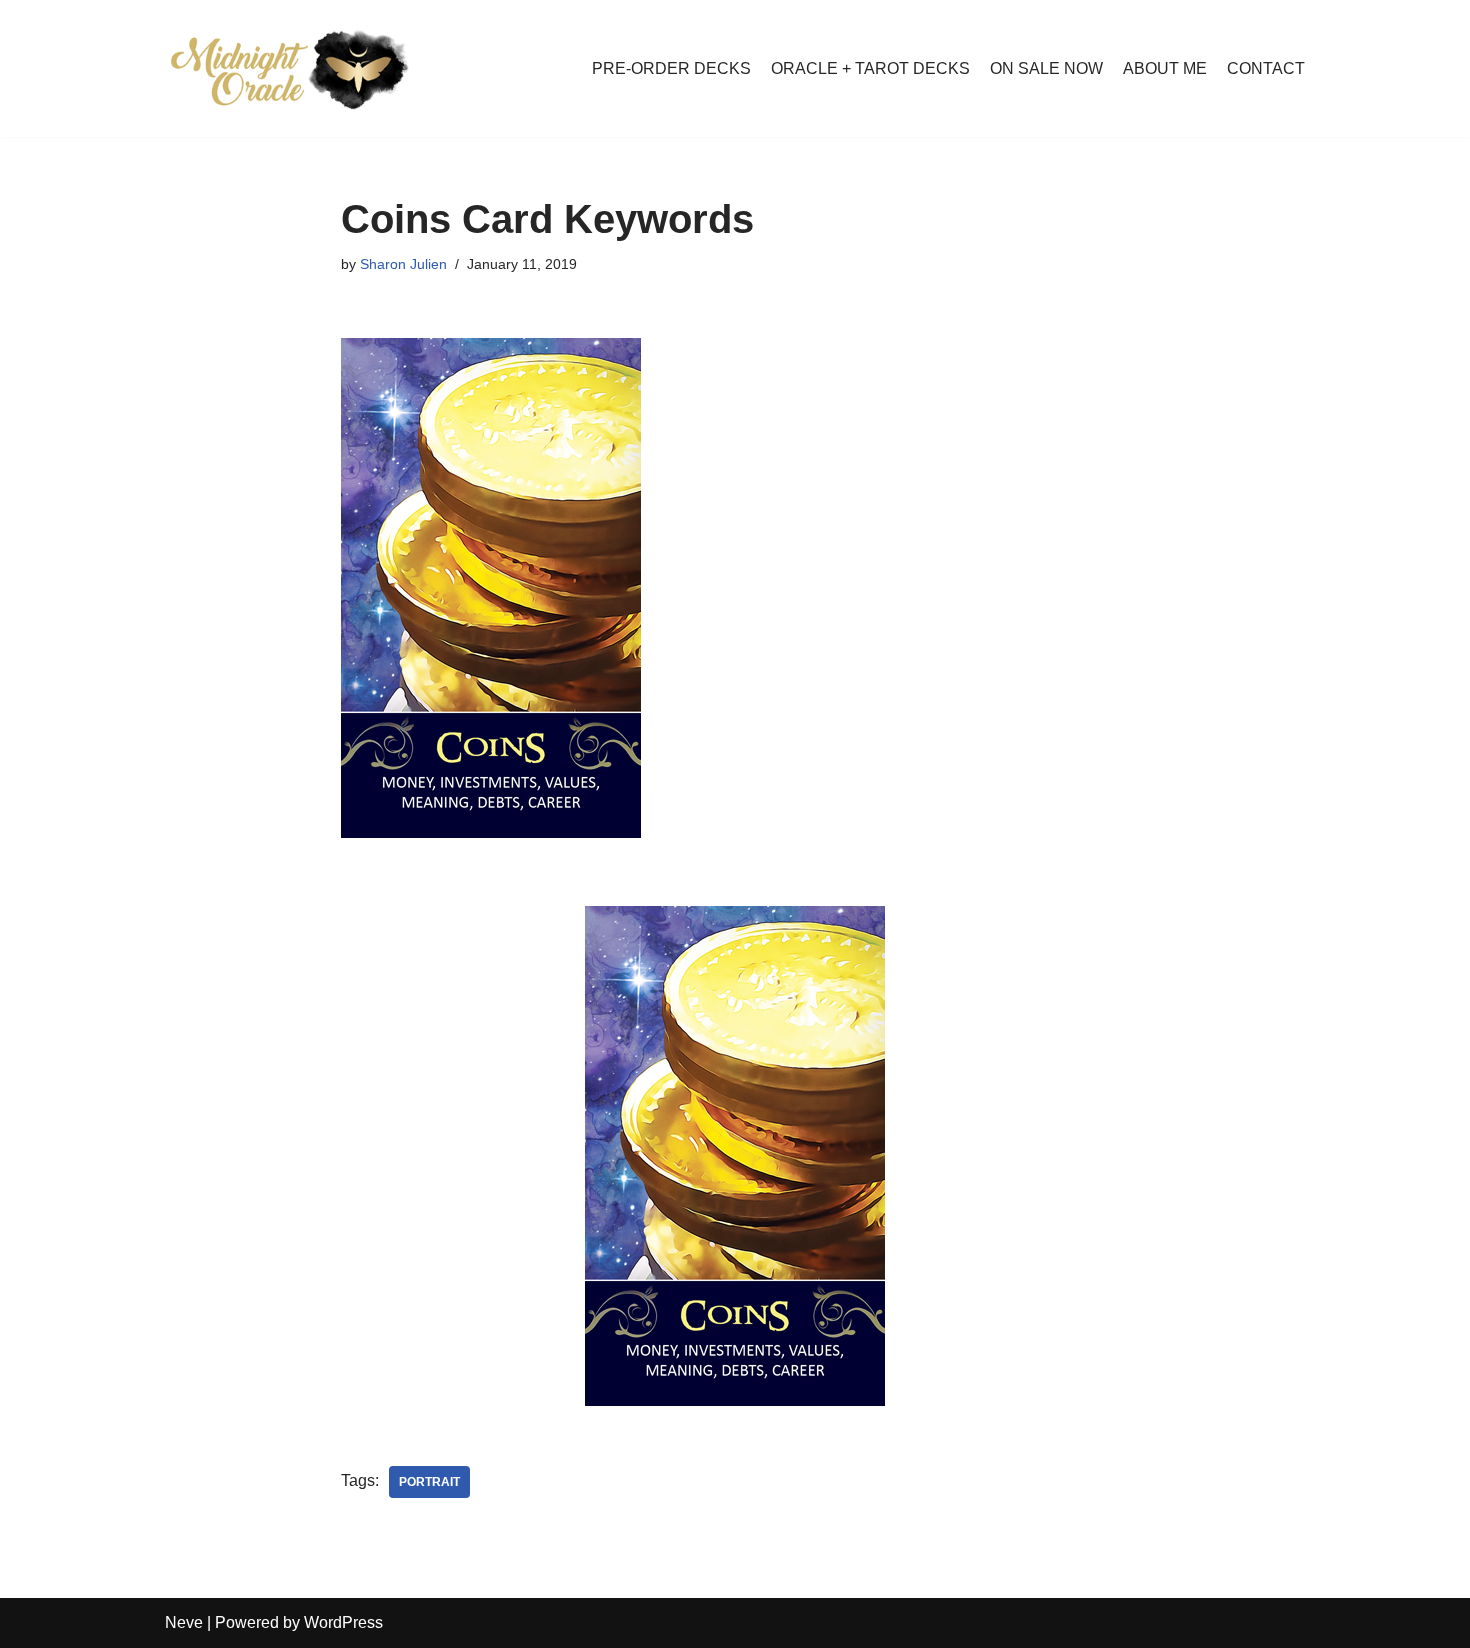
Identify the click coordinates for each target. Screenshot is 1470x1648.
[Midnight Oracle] (290, 68)
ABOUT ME (1165, 68)
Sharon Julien (403, 264)
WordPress (343, 1622)
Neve (184, 1622)
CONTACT (1266, 68)
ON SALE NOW (1046, 68)
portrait (429, 1482)
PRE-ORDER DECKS (671, 68)
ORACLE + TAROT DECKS (870, 68)
